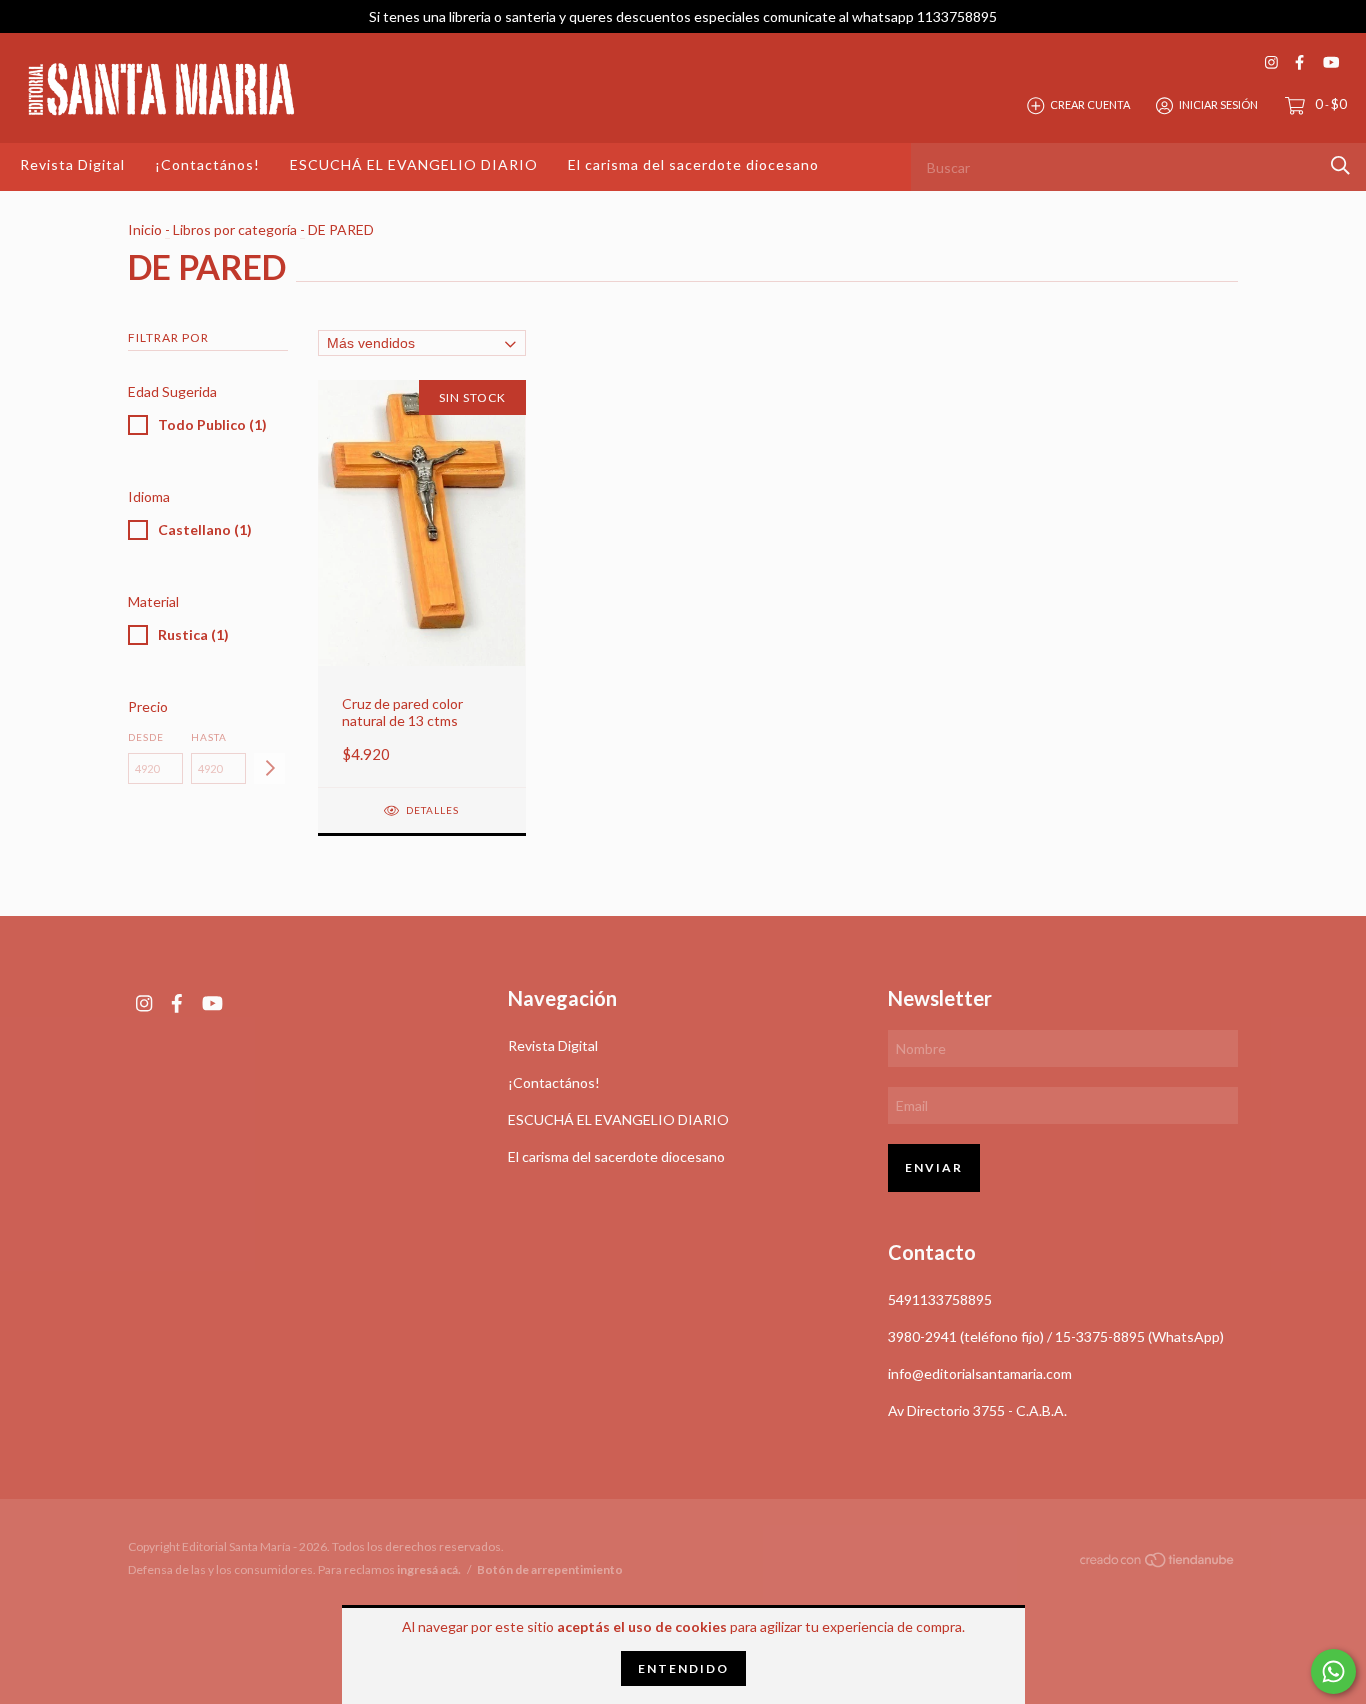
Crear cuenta (1090, 104)
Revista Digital (72, 164)
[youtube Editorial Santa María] (1331, 62)
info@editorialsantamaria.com (980, 1373)
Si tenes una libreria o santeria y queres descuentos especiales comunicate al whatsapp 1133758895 (683, 16)
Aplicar (269, 768)
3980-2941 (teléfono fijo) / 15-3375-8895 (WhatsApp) (1056, 1336)
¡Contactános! (207, 164)
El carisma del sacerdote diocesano (693, 164)
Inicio (145, 229)
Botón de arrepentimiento (550, 1569)
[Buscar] (1340, 165)
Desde (146, 737)
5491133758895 (940, 1299)
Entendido (683, 1668)
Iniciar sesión (1218, 104)
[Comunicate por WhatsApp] (1333, 1671)
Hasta (209, 737)
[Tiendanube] (1158, 1563)
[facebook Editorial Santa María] (1299, 62)
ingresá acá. (429, 1569)
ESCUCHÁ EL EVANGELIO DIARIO (414, 164)
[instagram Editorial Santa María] (1271, 62)
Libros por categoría (235, 229)
